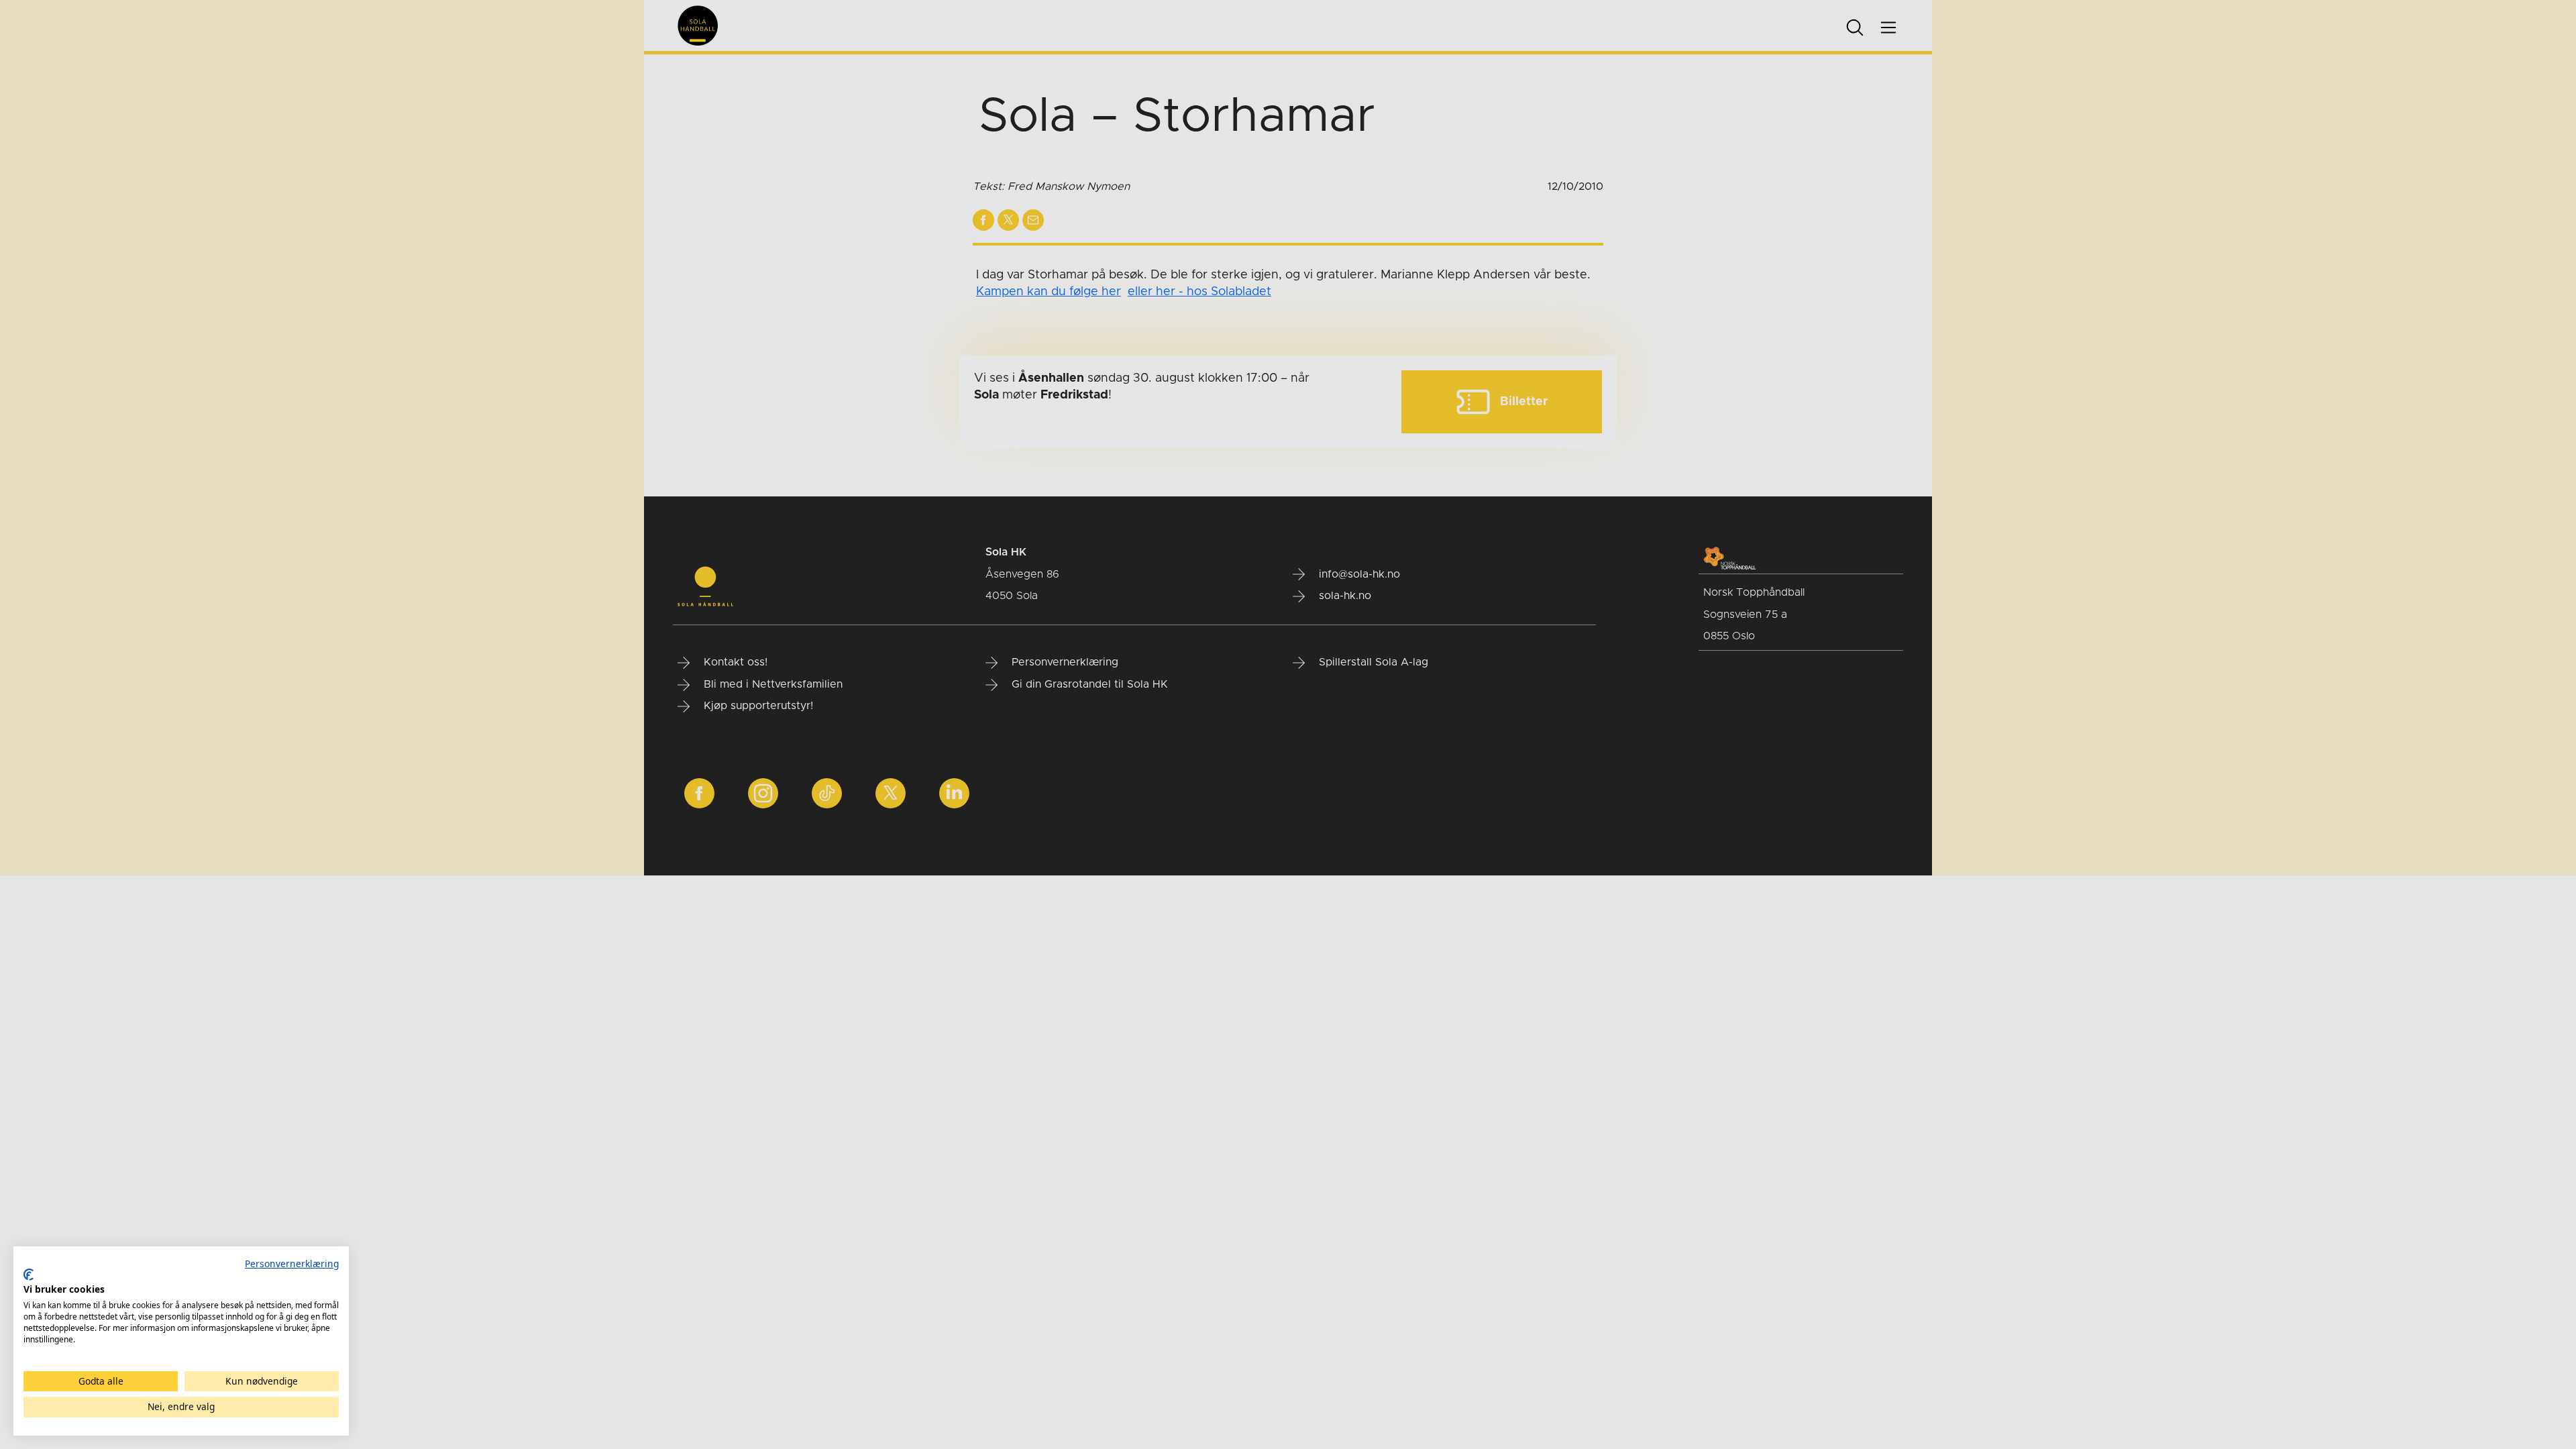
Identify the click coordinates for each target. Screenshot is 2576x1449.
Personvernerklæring (292, 1264)
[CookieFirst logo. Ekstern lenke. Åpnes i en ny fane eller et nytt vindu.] (29, 1275)
